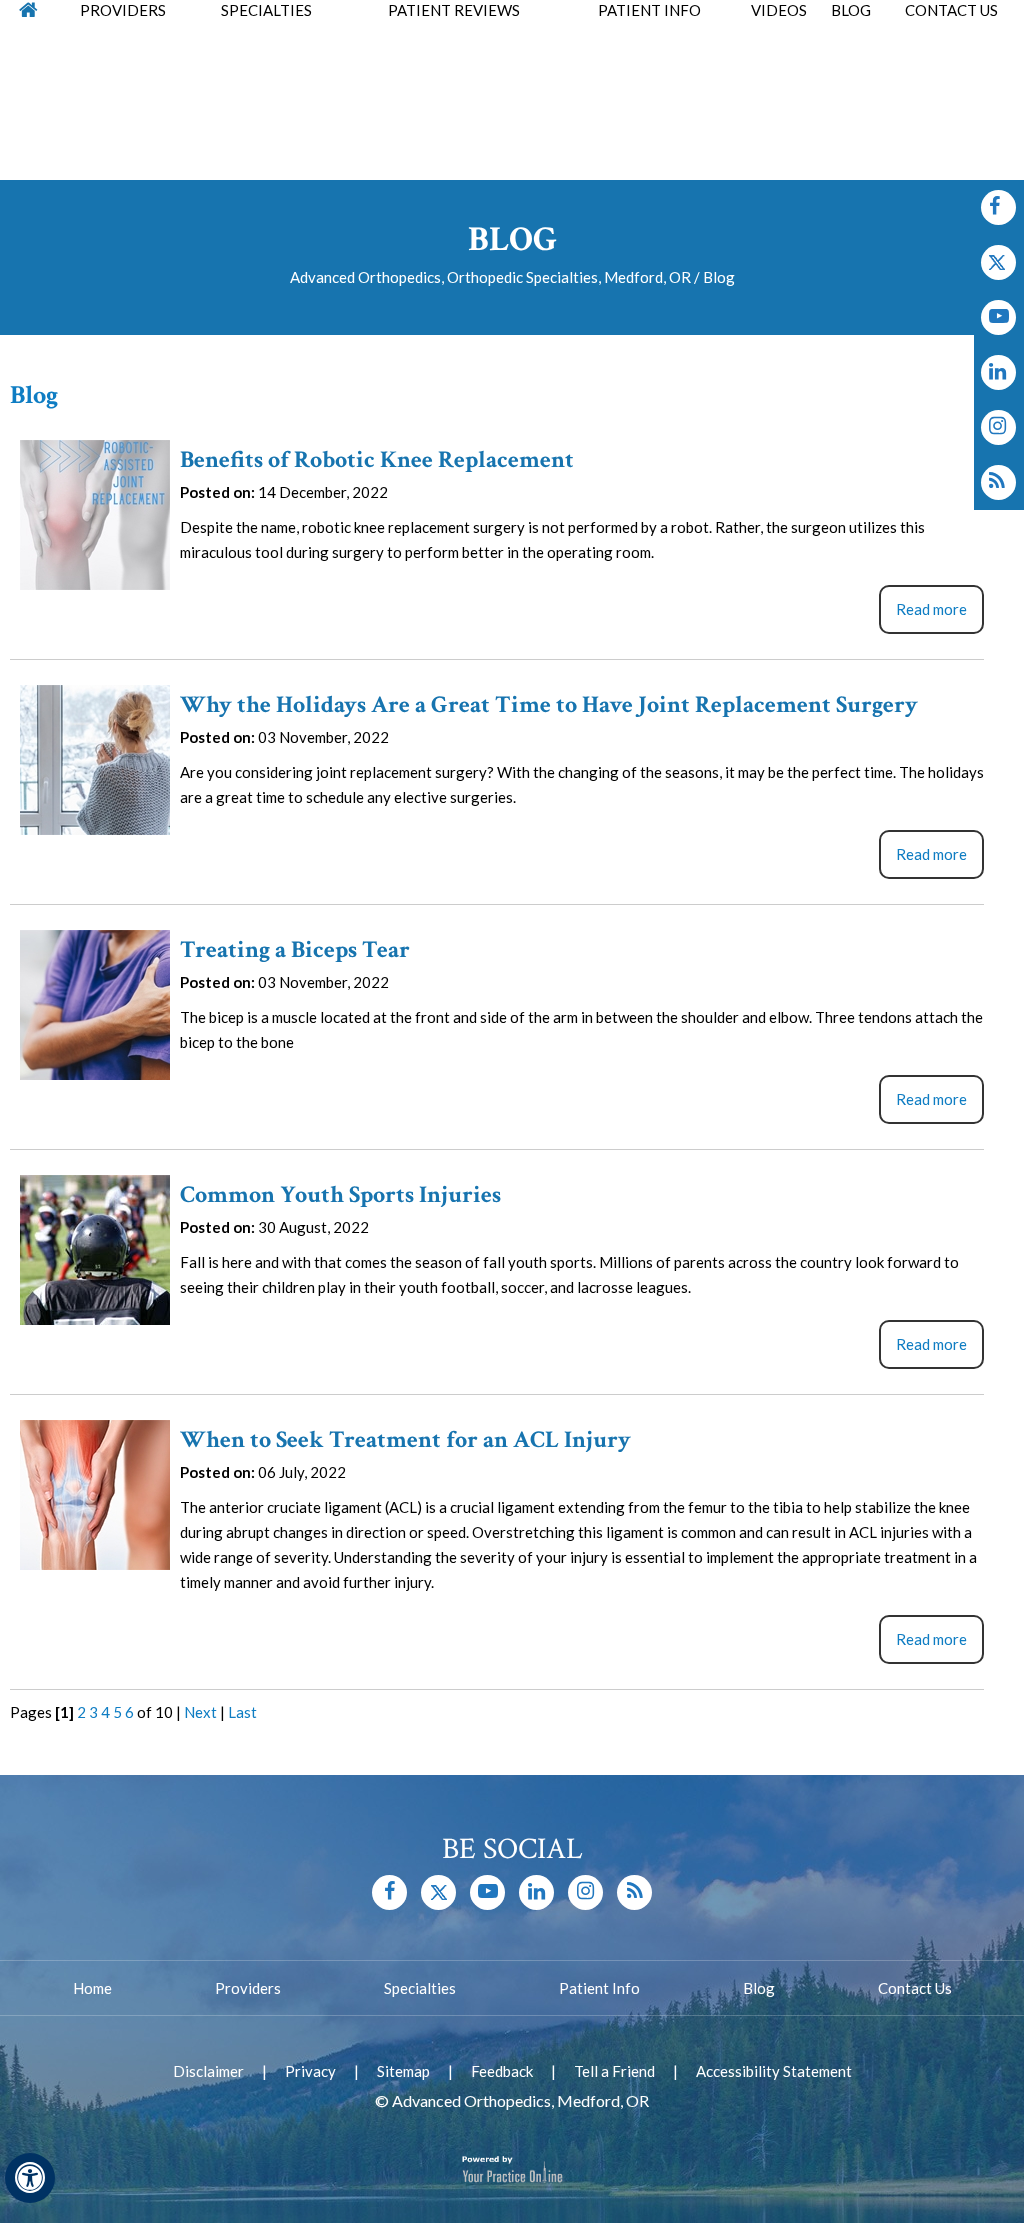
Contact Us (915, 1988)
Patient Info (599, 1988)
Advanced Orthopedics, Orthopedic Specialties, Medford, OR (490, 277)
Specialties (420, 1988)
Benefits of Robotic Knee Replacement (377, 459)
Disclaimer (208, 2071)
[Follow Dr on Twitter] (998, 262)
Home (92, 1988)
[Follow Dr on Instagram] (998, 372)
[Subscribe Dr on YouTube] (998, 317)
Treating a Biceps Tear (295, 949)
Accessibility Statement (774, 2071)
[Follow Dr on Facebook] (998, 207)
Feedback (502, 2071)
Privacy (310, 2071)
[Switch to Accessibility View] (30, 2178)
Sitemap (403, 2071)
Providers (248, 1988)
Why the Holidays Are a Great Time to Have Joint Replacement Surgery (549, 704)
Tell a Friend (614, 2071)
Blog (759, 1988)
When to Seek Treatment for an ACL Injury (405, 1439)
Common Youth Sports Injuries (340, 1194)
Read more (931, 609)
